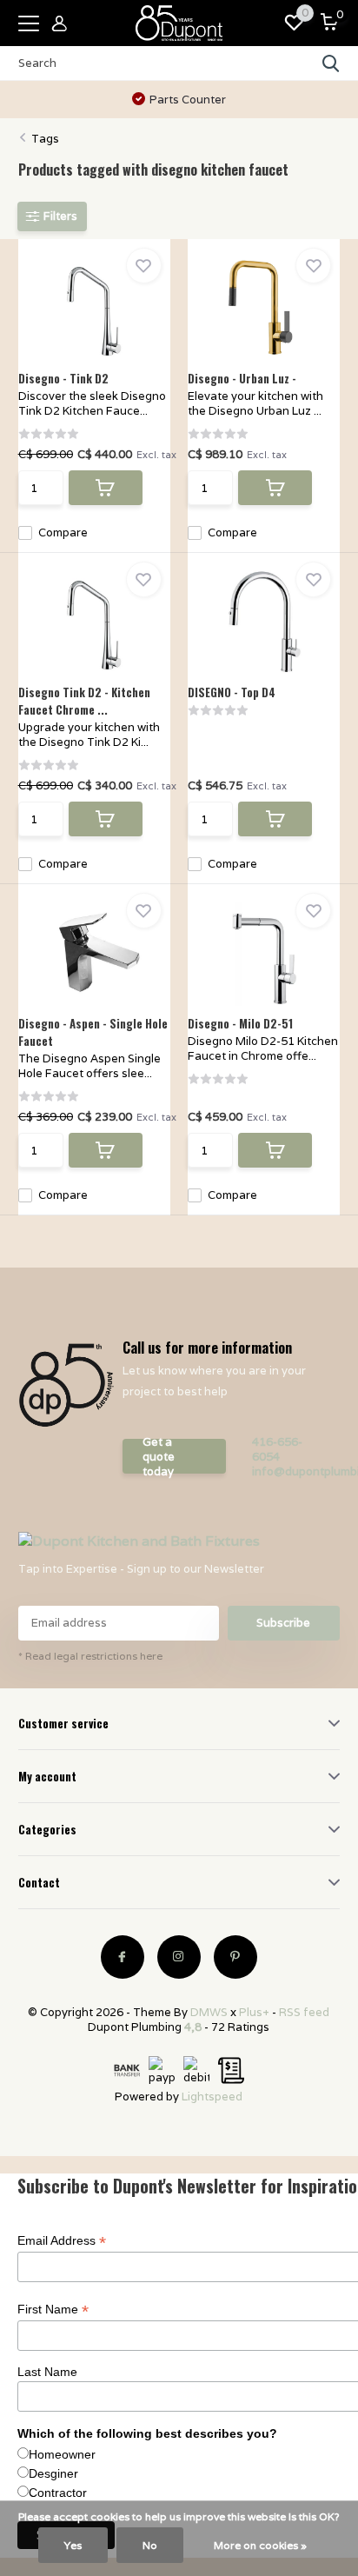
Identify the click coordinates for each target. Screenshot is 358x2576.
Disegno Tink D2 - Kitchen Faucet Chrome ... (84, 701)
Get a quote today (159, 1456)
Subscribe (283, 1623)
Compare (63, 533)
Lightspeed (212, 2097)
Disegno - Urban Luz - (242, 378)
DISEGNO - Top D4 (232, 692)
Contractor (58, 2493)
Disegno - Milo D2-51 (240, 1023)
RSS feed (304, 2012)
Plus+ (254, 2012)
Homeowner (62, 2454)
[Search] (331, 63)
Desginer (53, 2473)
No (150, 2545)
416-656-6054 (277, 1449)
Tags (45, 139)
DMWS (209, 2012)
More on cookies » (260, 2545)
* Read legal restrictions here (90, 1656)
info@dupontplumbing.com (291, 1471)
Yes (73, 2545)
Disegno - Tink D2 (63, 378)
